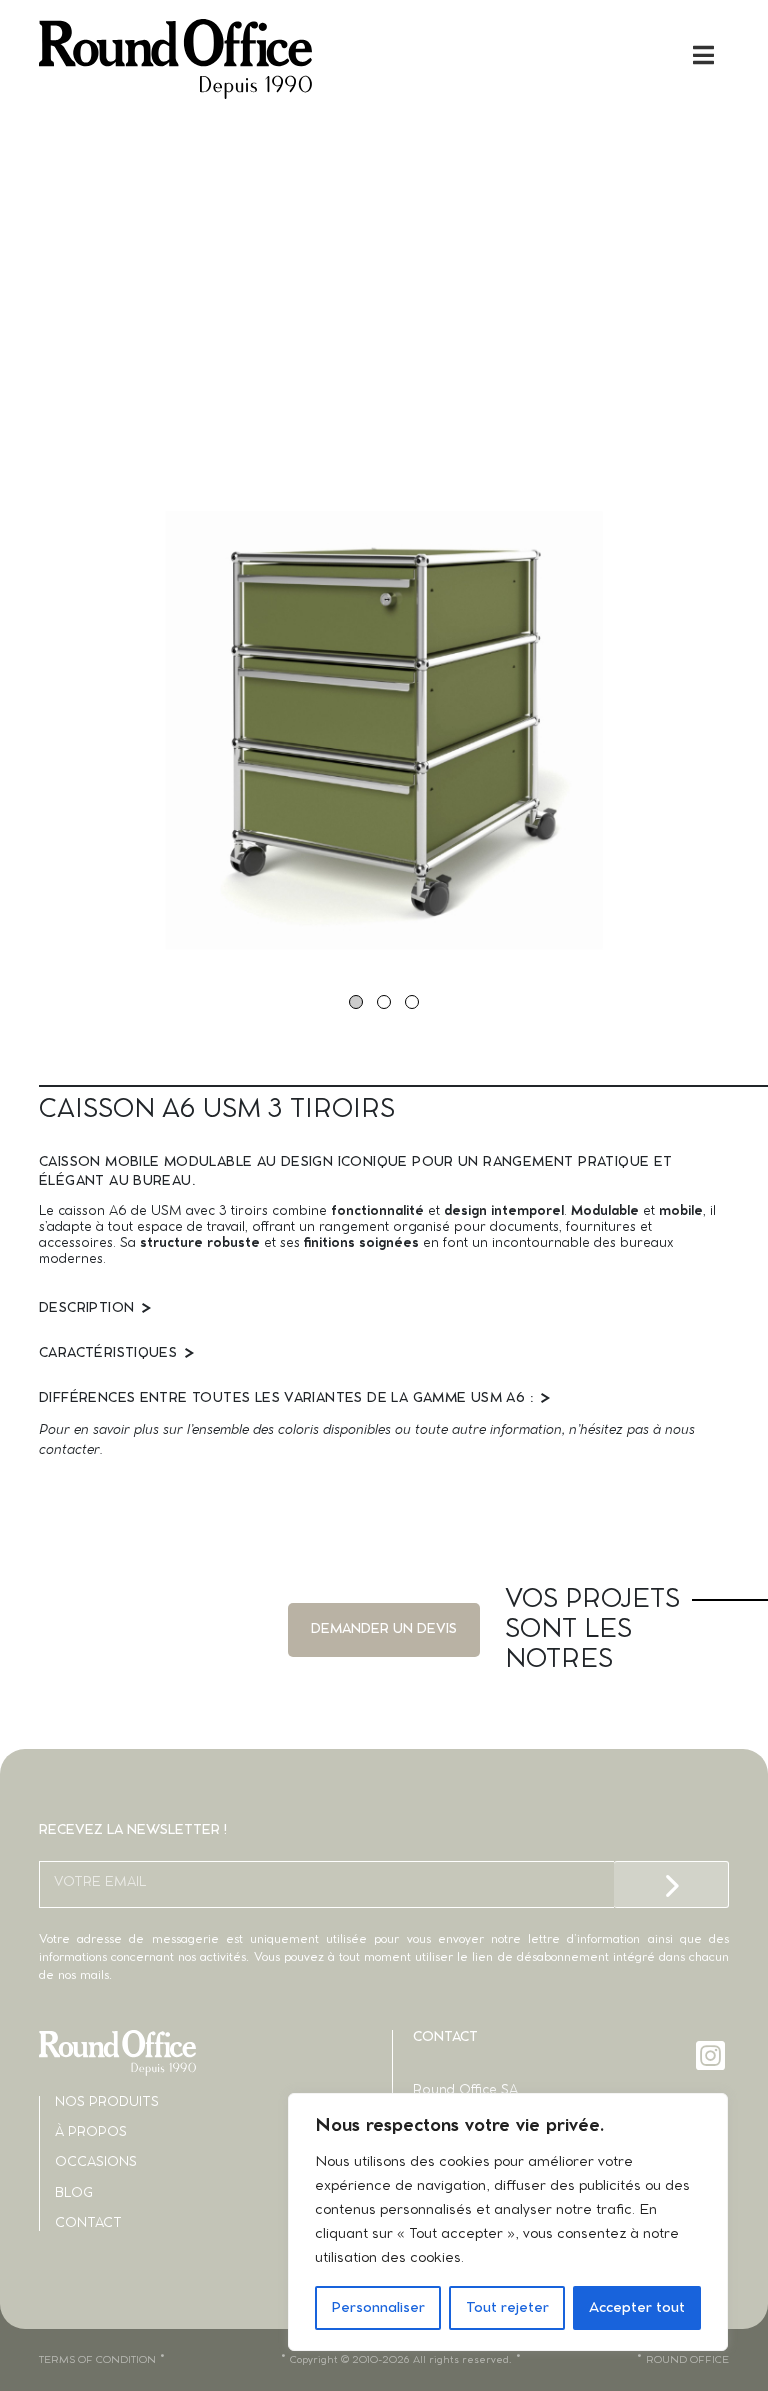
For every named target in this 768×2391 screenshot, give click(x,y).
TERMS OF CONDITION (97, 2360)
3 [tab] (412, 1002)
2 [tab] (384, 1002)
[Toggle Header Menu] (384, 55)
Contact (88, 2223)
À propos (91, 2132)
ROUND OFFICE (687, 2360)
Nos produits (107, 2102)
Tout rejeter (507, 2308)
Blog (74, 2193)
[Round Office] (211, 59)
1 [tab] (356, 1002)
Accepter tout (637, 2308)
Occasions (96, 2162)
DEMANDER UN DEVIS (384, 1629)
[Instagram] (712, 2055)
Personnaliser (378, 2308)
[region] (508, 2222)
